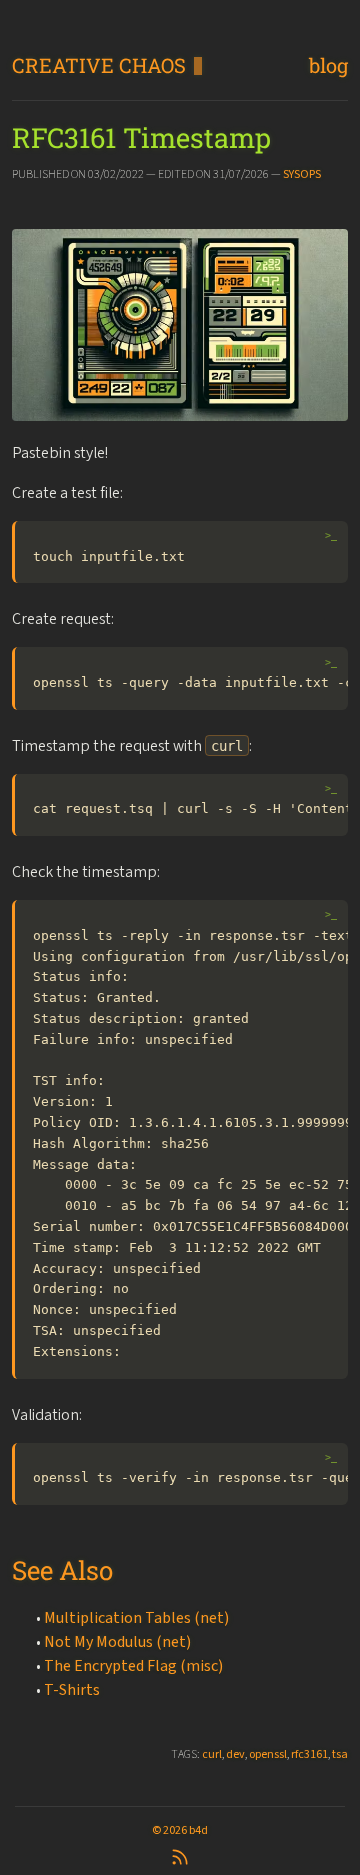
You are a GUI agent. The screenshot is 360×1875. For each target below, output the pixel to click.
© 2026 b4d (180, 1830)
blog (328, 65)
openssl (268, 1754)
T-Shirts (72, 1689)
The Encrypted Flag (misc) (133, 1665)
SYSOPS (302, 174)
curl (212, 1754)
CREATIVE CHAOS (99, 65)
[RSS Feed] (180, 1854)
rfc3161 (309, 1754)
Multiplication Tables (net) (136, 1617)
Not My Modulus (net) (117, 1641)
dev (235, 1754)
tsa (340, 1754)
